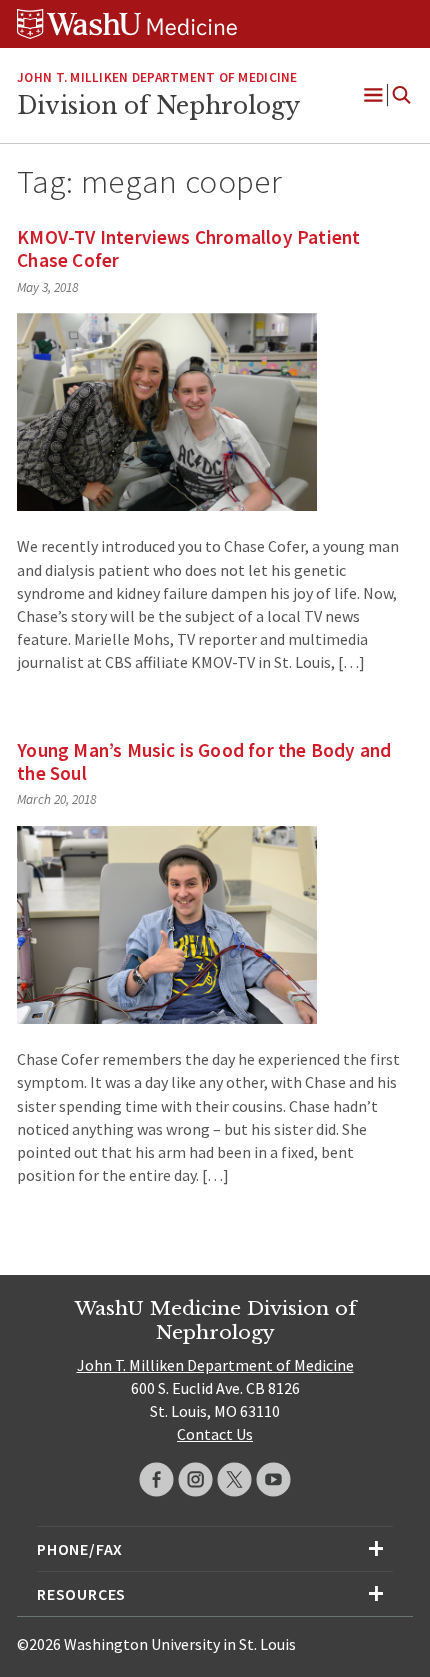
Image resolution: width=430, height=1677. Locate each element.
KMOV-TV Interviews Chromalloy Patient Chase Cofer (188, 248)
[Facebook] (156, 1479)
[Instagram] (195, 1479)
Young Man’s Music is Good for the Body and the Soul (204, 761)
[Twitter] (234, 1479)
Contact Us (215, 1434)
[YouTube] (273, 1479)
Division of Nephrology (158, 106)
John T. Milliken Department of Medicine (157, 77)
